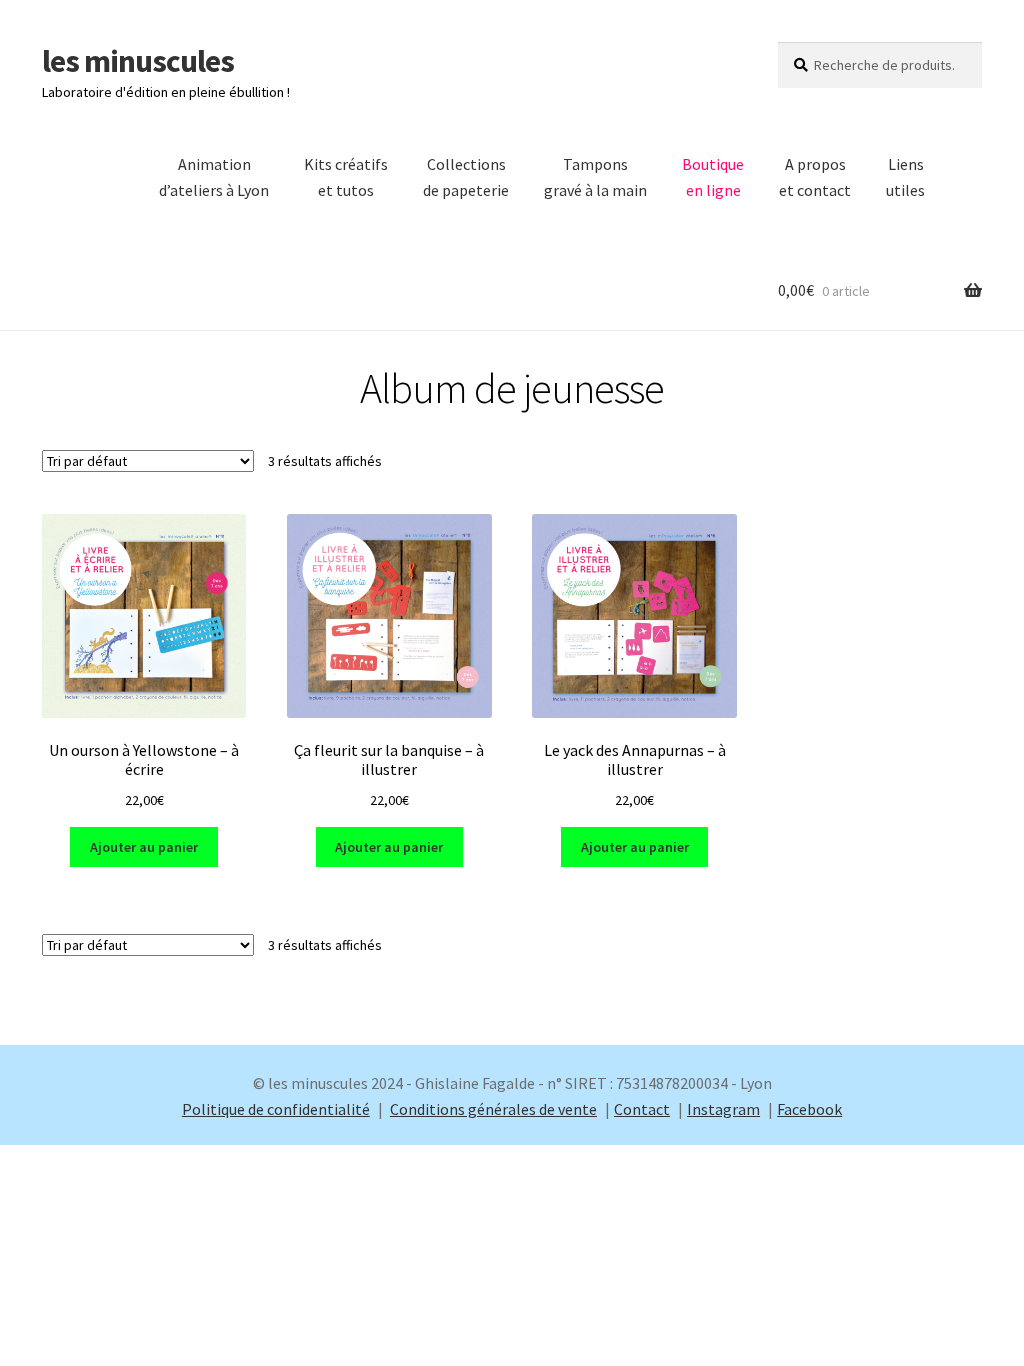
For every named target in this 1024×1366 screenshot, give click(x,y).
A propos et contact (815, 177)
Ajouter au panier (144, 847)
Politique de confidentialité (276, 1109)
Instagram (723, 1109)
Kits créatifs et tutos (346, 177)
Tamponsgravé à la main (595, 177)
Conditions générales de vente (493, 1109)
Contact (642, 1109)
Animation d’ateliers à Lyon (214, 177)
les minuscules (138, 61)
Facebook (809, 1109)
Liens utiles (905, 177)
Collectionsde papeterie (466, 177)
